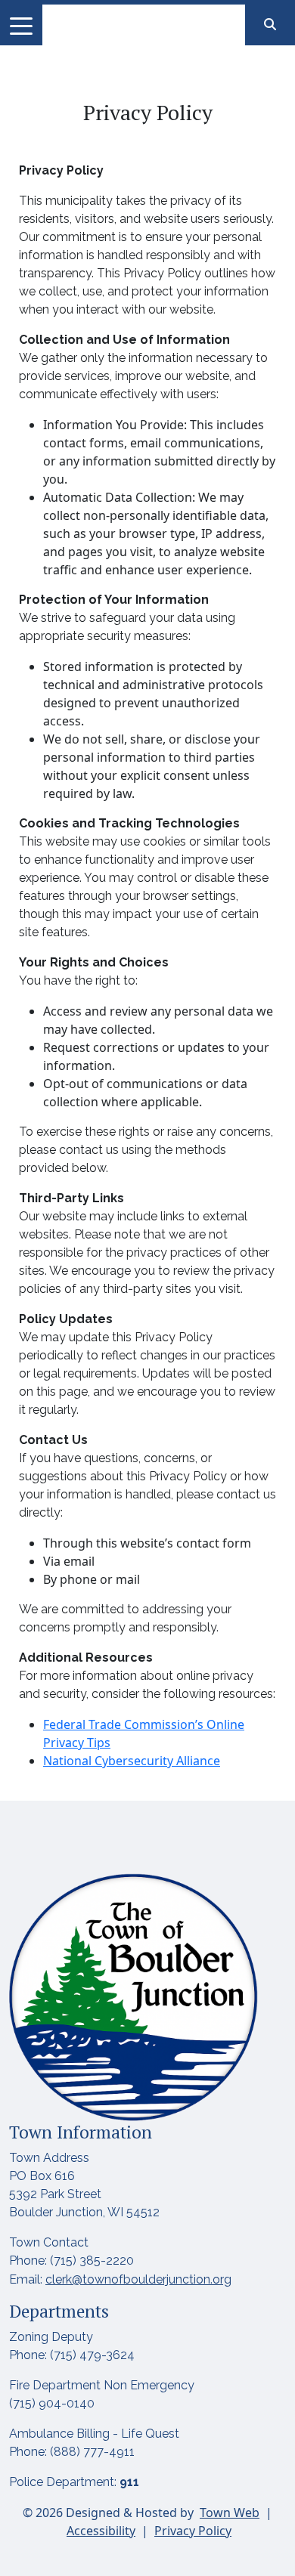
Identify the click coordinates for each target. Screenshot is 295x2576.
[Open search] (270, 24)
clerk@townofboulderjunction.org (138, 2279)
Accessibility (101, 2531)
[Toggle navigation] (21, 25)
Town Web (230, 2513)
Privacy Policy (193, 2531)
